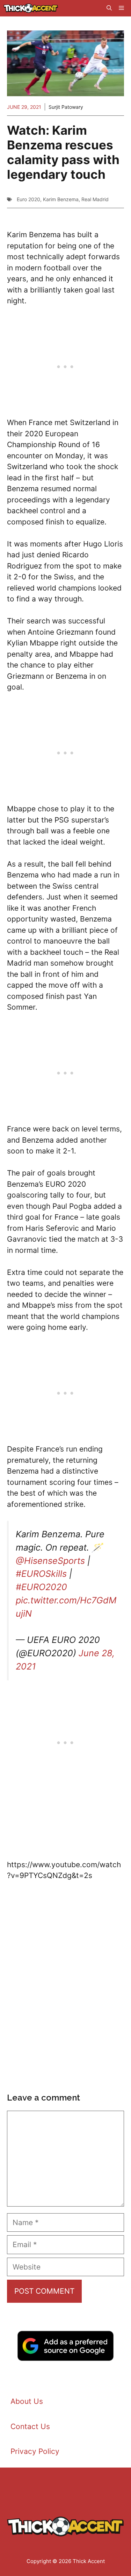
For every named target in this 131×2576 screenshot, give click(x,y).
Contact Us (30, 2426)
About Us (27, 2401)
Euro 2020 (28, 199)
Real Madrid (95, 199)
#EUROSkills (41, 1574)
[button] (109, 8)
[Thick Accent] (31, 8)
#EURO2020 (41, 1587)
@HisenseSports (50, 1561)
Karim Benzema (61, 199)
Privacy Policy (35, 2451)
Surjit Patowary (66, 107)
